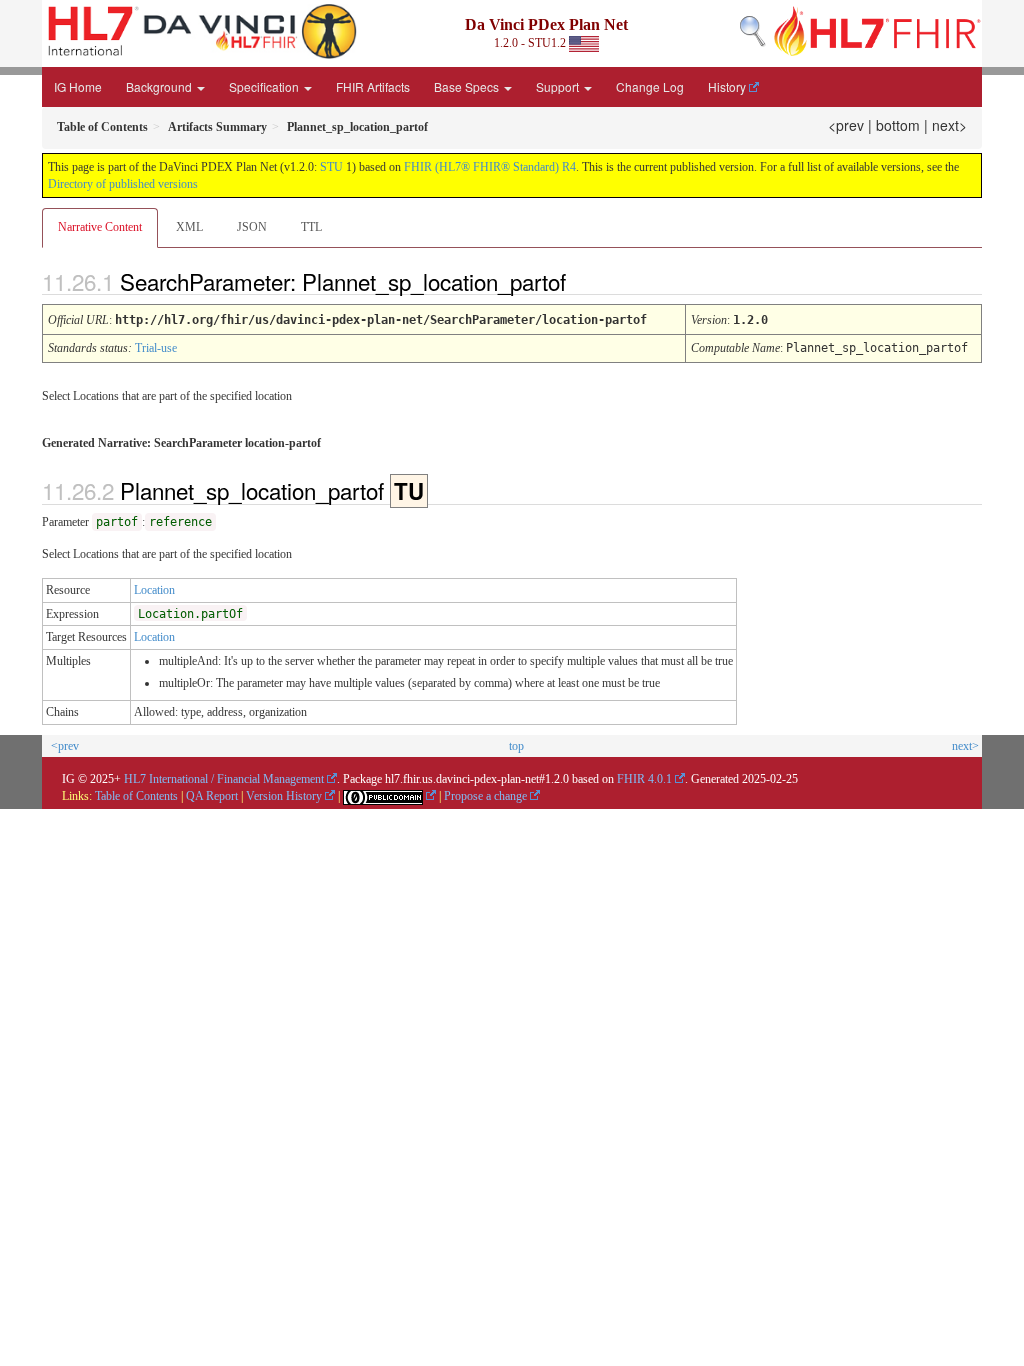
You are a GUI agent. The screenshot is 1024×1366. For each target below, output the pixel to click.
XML (189, 227)
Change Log (650, 86)
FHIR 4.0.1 (644, 779)
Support (559, 86)
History (727, 86)
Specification (265, 86)
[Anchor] (583, 281)
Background (160, 86)
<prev (846, 125)
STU (331, 167)
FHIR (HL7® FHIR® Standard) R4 (490, 167)
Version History (284, 796)
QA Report (212, 796)
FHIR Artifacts (373, 86)
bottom (898, 125)
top (516, 746)
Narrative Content (100, 227)
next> (949, 125)
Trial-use (156, 348)
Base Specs (468, 86)
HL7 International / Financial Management (224, 779)
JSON (252, 227)
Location (154, 590)
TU (409, 491)
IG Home (78, 86)
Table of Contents (136, 796)
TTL (311, 227)
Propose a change (485, 796)
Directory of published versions (123, 184)
